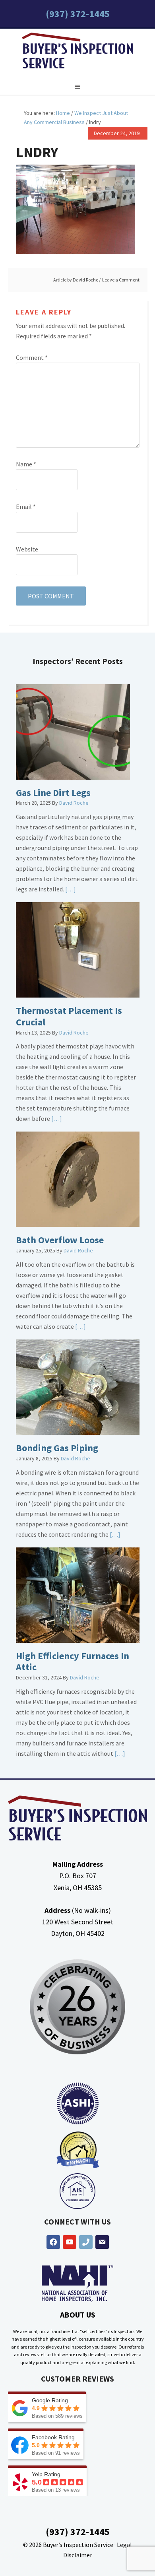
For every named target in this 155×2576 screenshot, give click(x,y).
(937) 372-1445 (78, 14)
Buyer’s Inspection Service (78, 2545)
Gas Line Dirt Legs (53, 793)
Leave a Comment (121, 280)
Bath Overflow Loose (60, 1240)
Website (27, 549)
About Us (78, 2315)
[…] (70, 889)
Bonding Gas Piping (57, 1448)
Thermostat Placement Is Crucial (69, 1016)
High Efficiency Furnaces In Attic (73, 1662)
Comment (32, 357)
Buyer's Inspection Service (77, 52)
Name (26, 464)
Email (26, 507)
